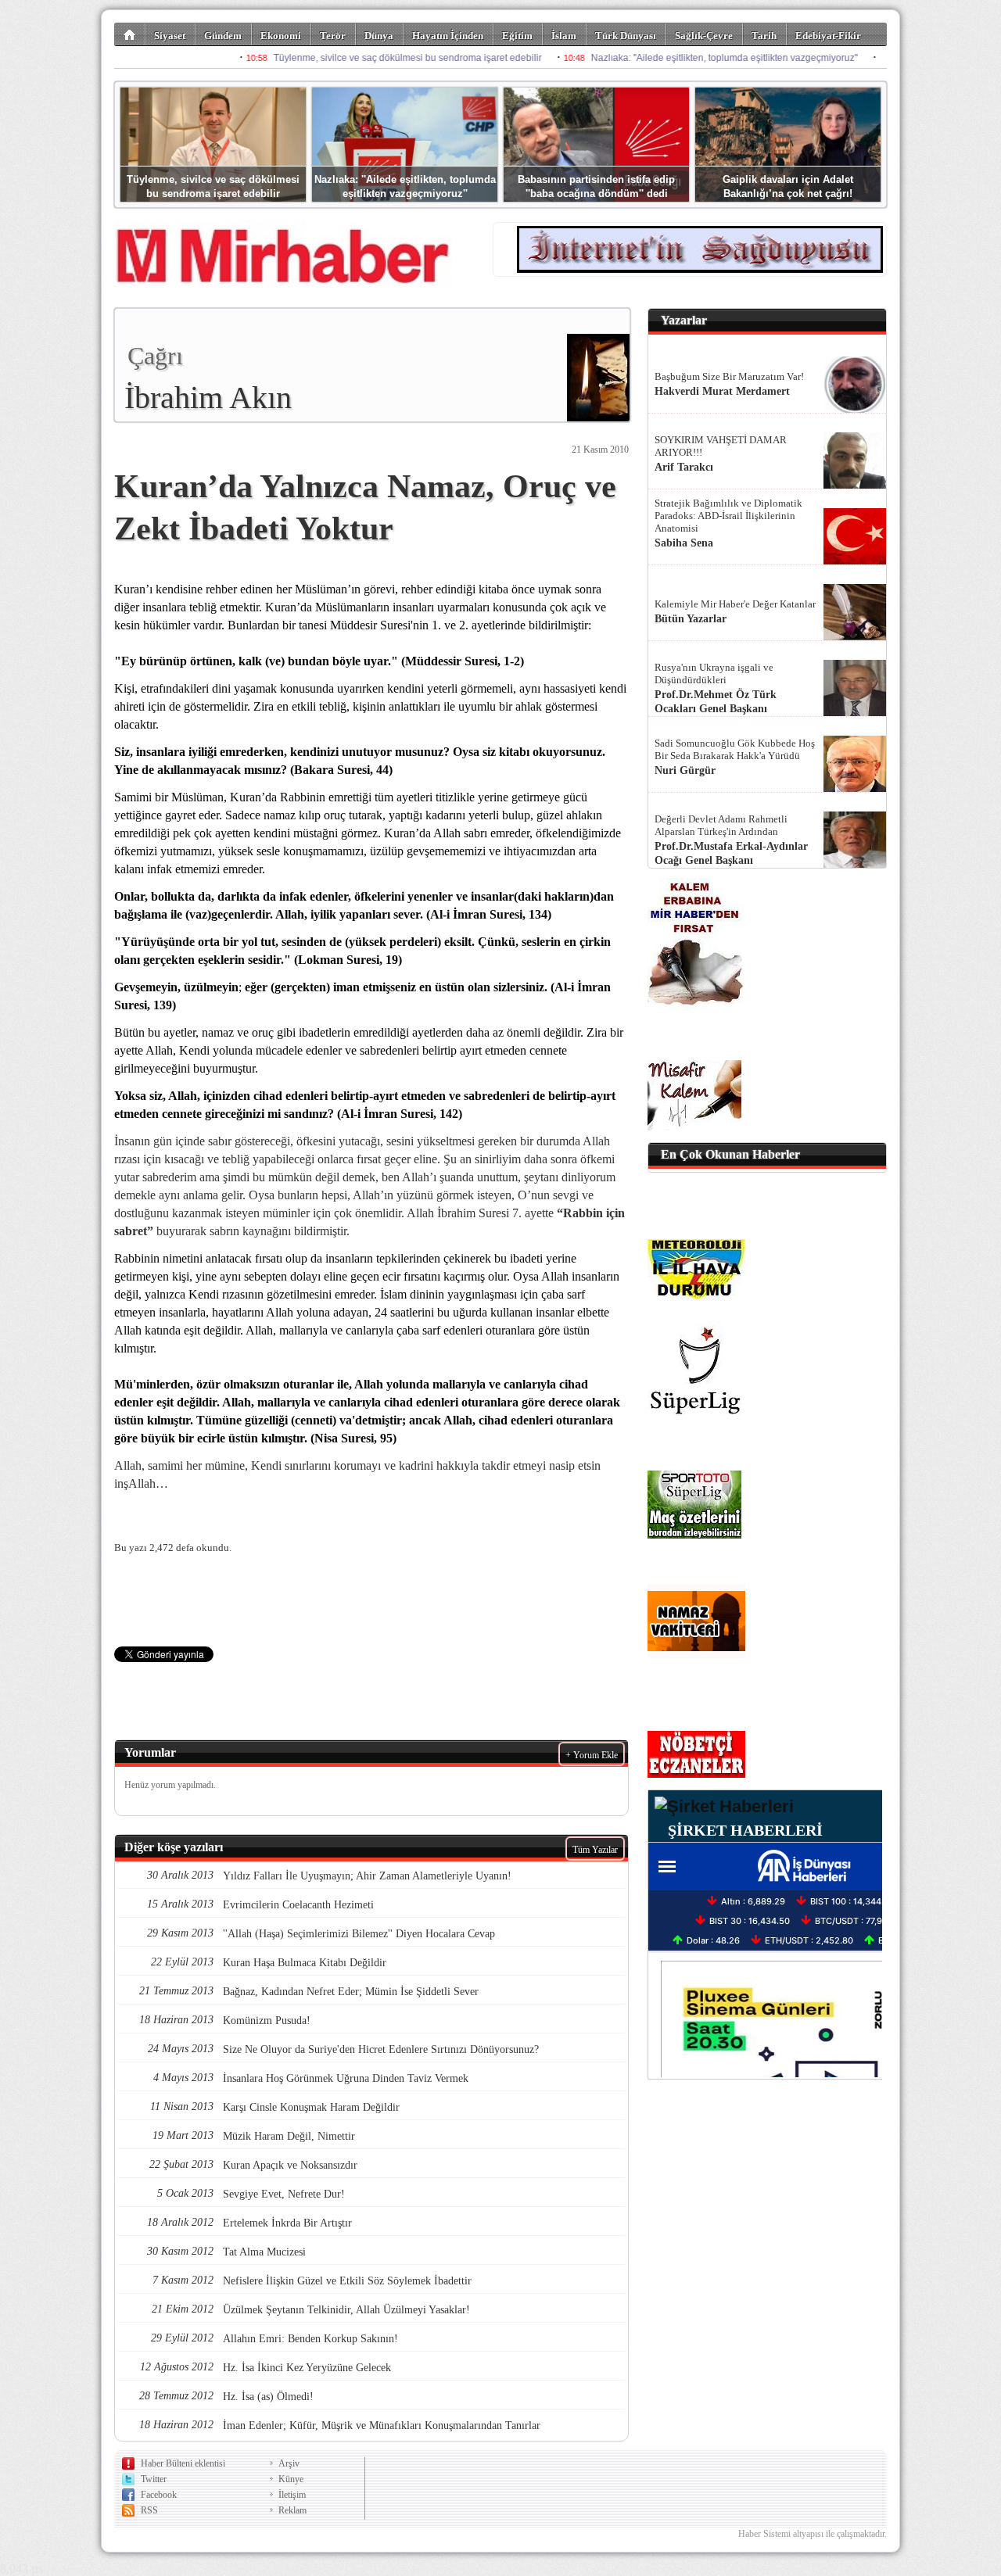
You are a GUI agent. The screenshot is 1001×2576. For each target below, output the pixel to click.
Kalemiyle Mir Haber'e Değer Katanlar (735, 604)
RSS (149, 2510)
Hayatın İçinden (448, 36)
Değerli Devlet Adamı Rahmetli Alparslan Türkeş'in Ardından (721, 825)
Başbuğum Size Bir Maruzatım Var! (729, 376)
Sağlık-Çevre (704, 36)
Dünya (379, 36)
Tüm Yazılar (595, 1850)
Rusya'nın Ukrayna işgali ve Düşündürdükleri (714, 674)
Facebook (159, 2495)
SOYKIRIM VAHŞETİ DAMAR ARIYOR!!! (721, 446)
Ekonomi (281, 36)
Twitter (154, 2479)
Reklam (292, 2510)
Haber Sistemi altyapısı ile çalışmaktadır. (813, 2534)
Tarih (764, 36)
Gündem (223, 36)
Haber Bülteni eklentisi (183, 2463)
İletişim (292, 2495)
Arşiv (289, 2463)
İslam (564, 36)
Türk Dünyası (626, 36)
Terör (333, 36)
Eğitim (517, 36)
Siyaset (170, 36)
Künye (291, 2479)
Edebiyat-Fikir (828, 36)
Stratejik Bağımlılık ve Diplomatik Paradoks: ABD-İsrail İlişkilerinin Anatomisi (728, 516)
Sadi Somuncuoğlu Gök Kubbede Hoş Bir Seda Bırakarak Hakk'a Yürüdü (735, 749)
